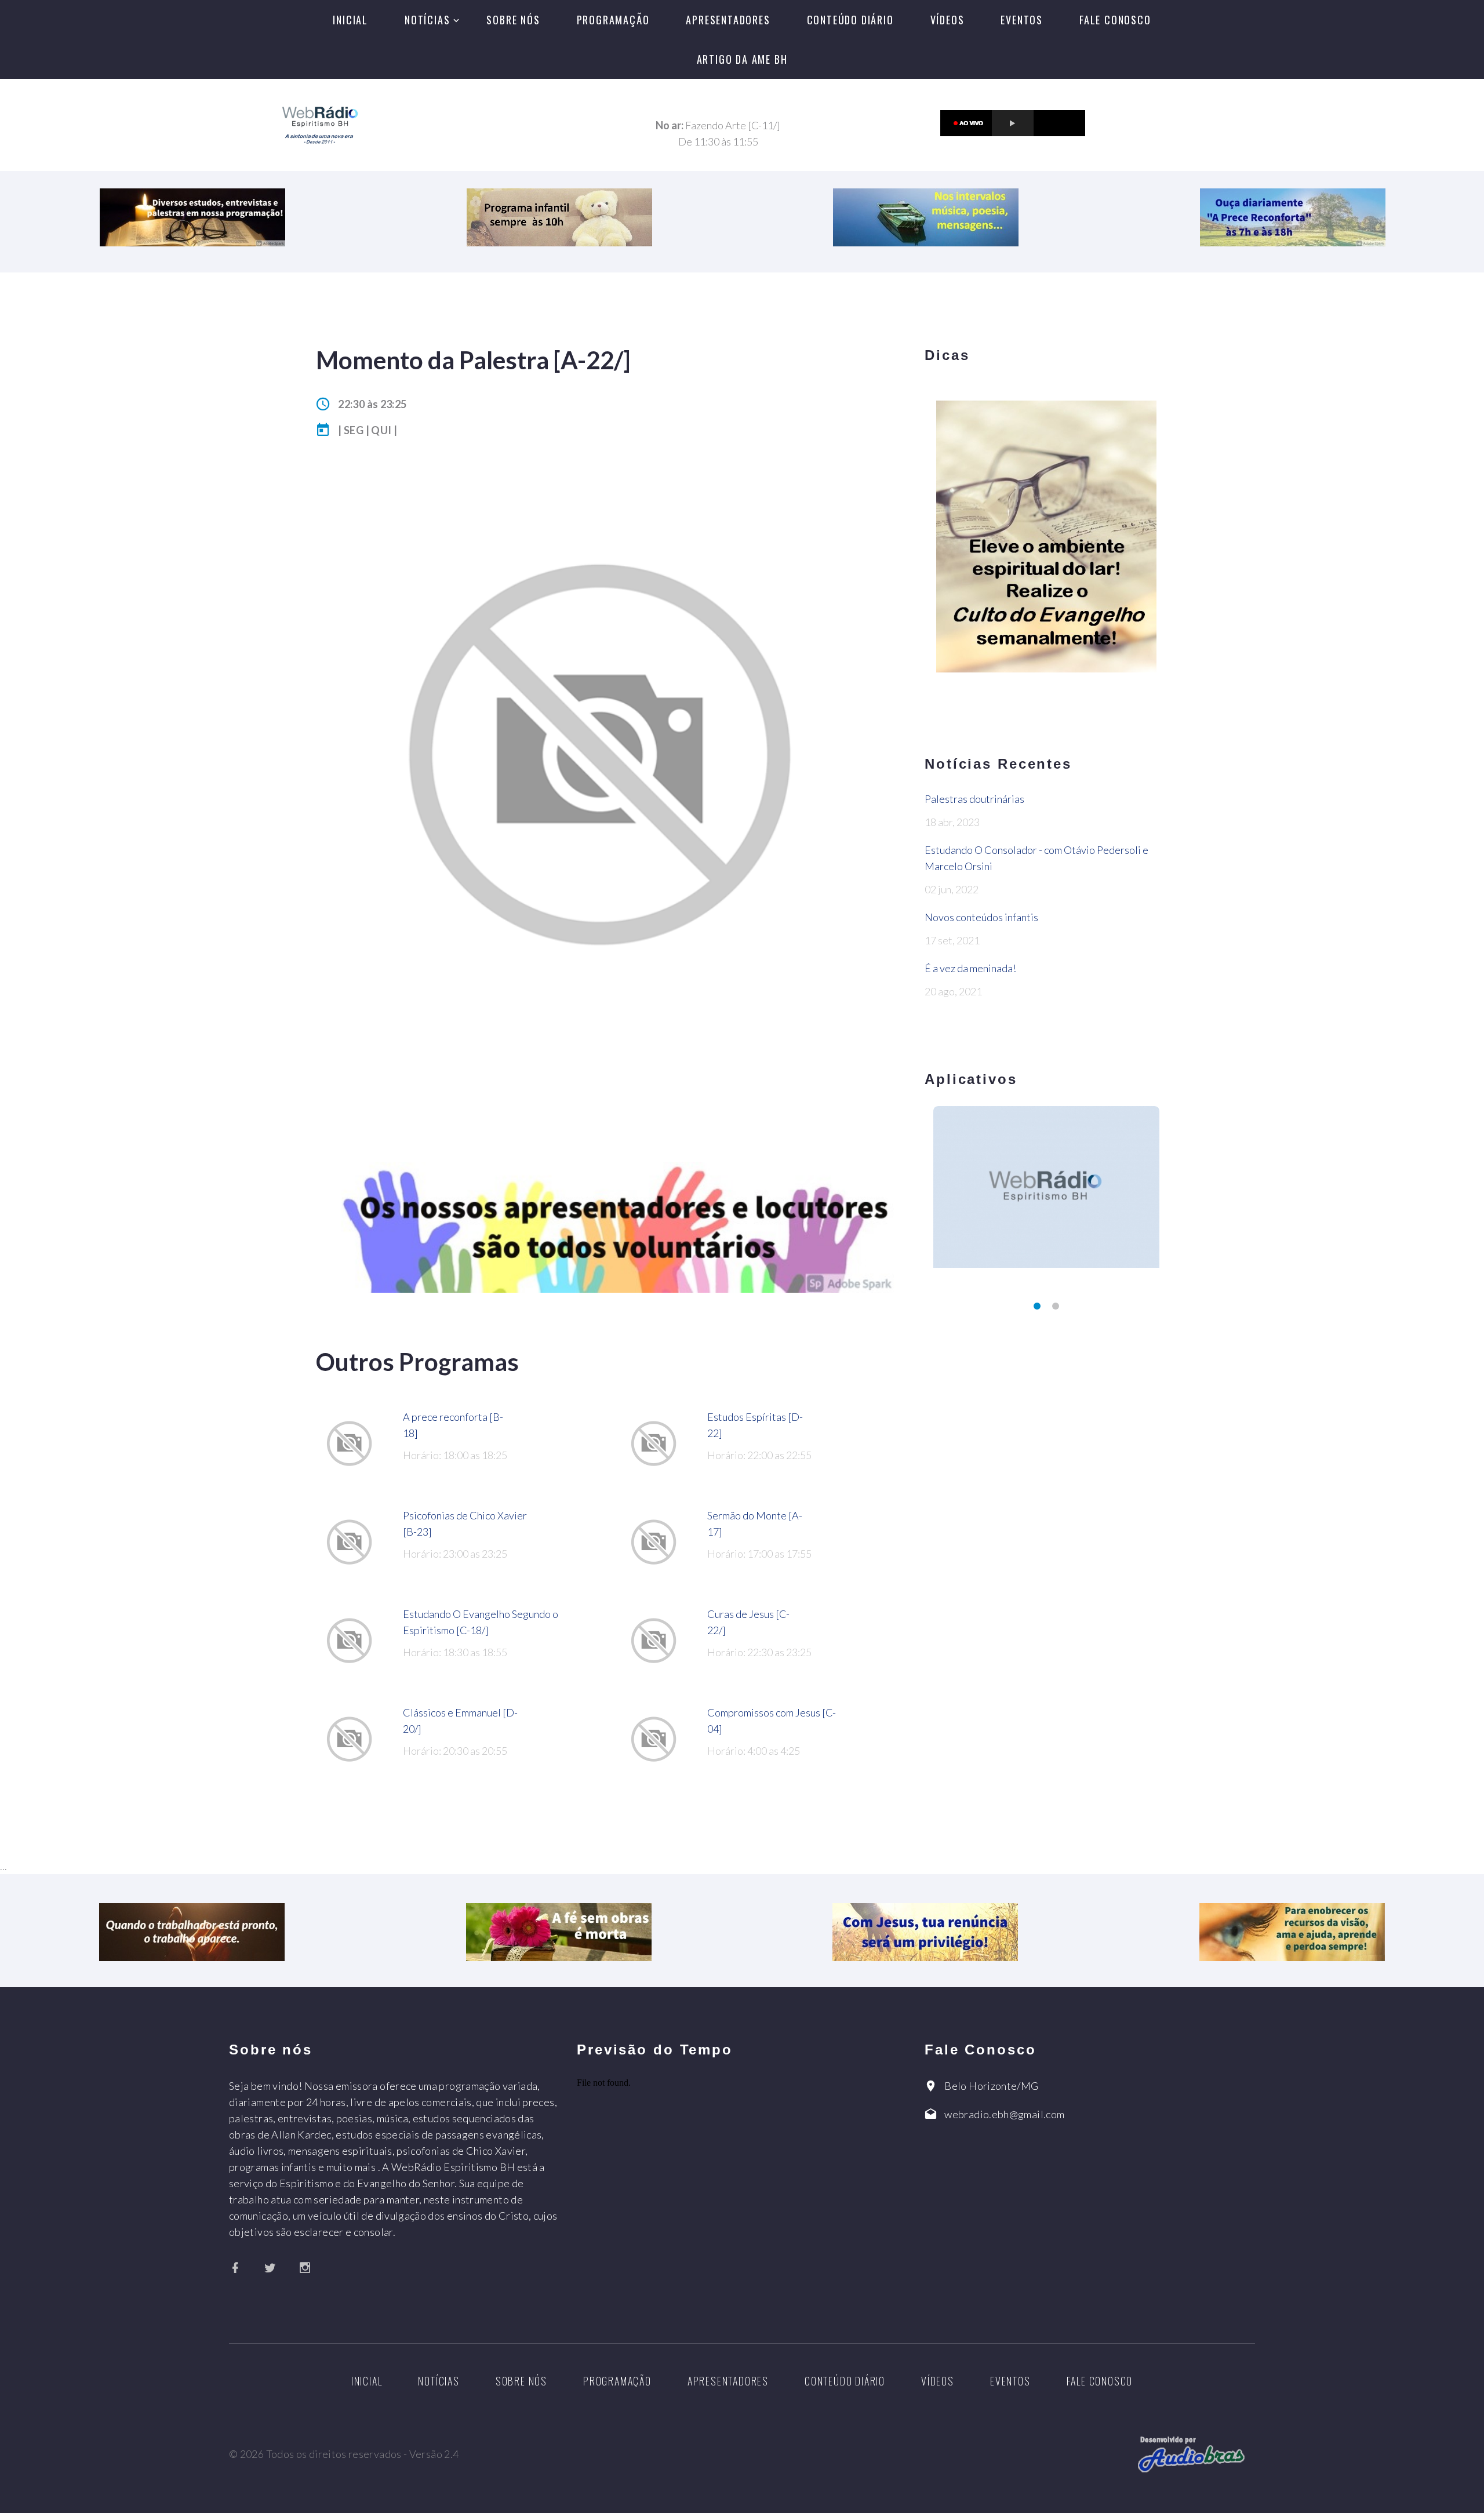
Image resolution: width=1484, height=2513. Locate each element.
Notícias (427, 20)
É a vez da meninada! (970, 968)
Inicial (350, 20)
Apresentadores (728, 20)
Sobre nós (513, 20)
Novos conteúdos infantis (981, 917)
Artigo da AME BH (742, 59)
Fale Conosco (1115, 20)
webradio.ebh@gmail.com (1004, 2114)
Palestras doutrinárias (974, 799)
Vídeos (947, 20)
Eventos (1022, 20)
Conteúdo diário (850, 20)
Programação (613, 20)
